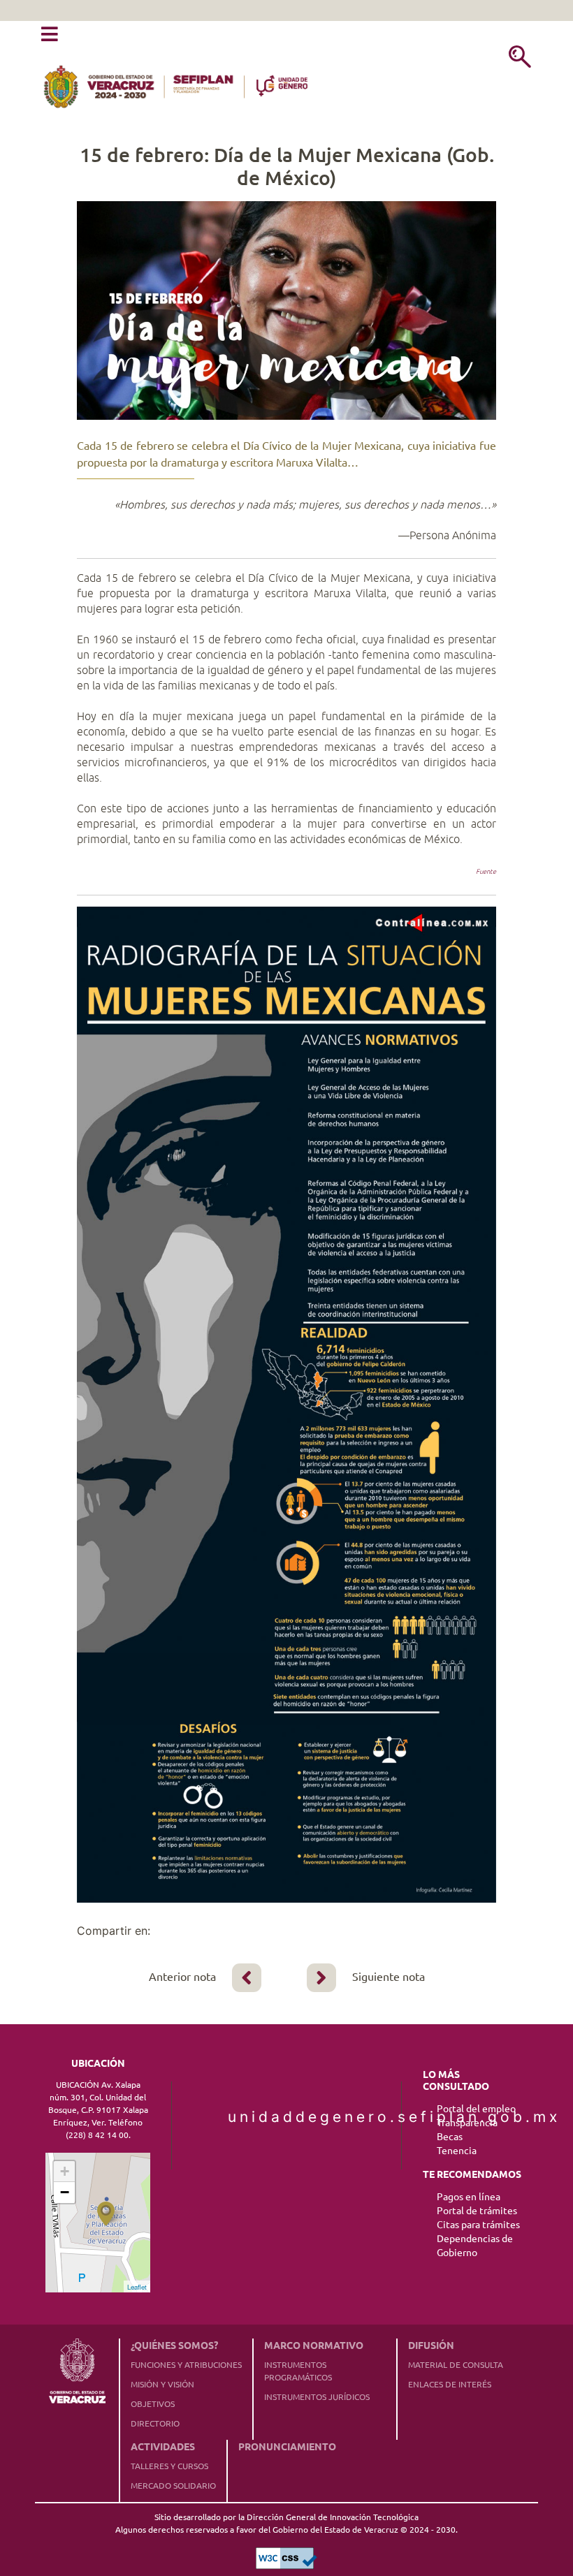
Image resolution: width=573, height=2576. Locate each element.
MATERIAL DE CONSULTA (456, 2365)
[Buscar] (520, 58)
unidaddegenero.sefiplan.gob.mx (286, 2117)
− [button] (65, 2192)
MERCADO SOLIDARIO (173, 2486)
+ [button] (65, 2171)
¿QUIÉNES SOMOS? (174, 2346)
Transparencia (467, 2123)
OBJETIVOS (153, 2404)
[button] (50, 35)
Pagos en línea (469, 2197)
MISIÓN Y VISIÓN (162, 2384)
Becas (450, 2137)
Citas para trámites (478, 2225)
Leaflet (137, 2287)
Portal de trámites (477, 2211)
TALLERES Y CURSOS (169, 2466)
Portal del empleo (476, 2109)
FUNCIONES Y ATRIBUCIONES (186, 2365)
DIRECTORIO (155, 2423)
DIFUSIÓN (431, 2346)
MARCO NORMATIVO (314, 2346)
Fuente (486, 871)
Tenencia (457, 2151)
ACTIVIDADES (163, 2447)
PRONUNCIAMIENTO (287, 2447)
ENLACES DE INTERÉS (450, 2384)
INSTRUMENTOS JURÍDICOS (317, 2397)
